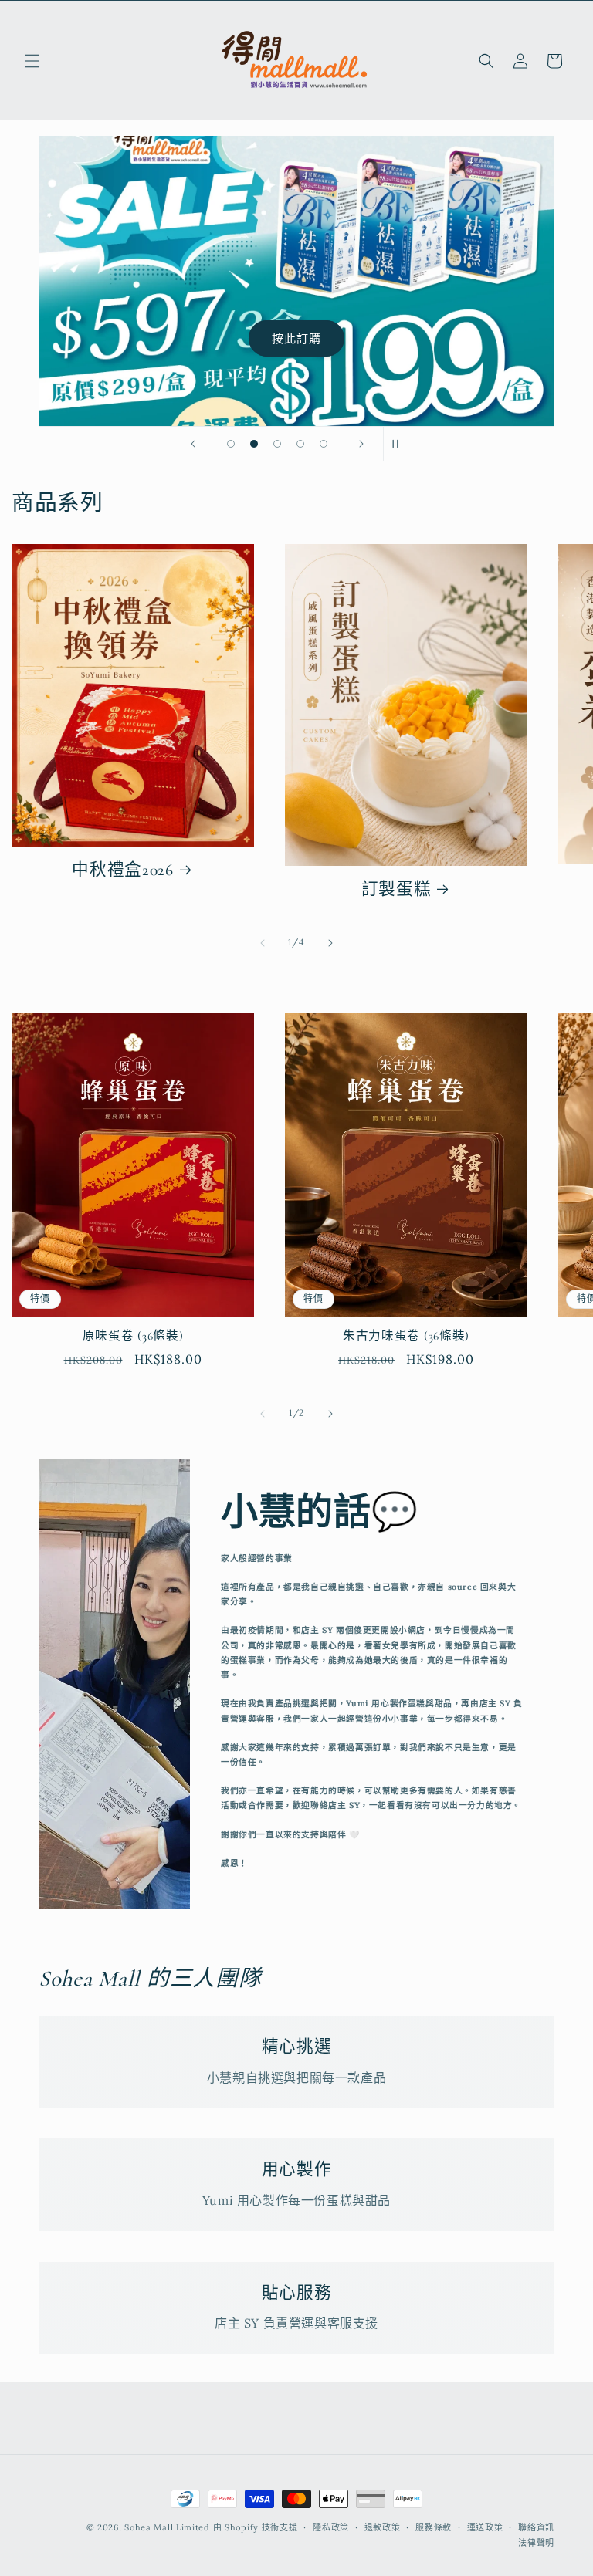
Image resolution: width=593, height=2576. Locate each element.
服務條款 (434, 2527)
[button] (32, 61)
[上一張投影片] (193, 444)
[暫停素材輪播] (400, 444)
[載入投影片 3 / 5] (277, 444)
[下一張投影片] (361, 444)
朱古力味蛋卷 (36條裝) (406, 1336)
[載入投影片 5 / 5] (324, 444)
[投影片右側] (330, 943)
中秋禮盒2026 (123, 870)
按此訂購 (296, 338)
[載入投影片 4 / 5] (300, 444)
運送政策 (485, 2527)
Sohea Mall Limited (167, 2527)
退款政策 (383, 2527)
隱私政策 (331, 2527)
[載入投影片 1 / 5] (231, 444)
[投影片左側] (263, 943)
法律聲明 (536, 2543)
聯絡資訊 (536, 2527)
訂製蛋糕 (396, 889)
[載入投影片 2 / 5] (254, 444)
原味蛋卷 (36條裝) (133, 1336)
